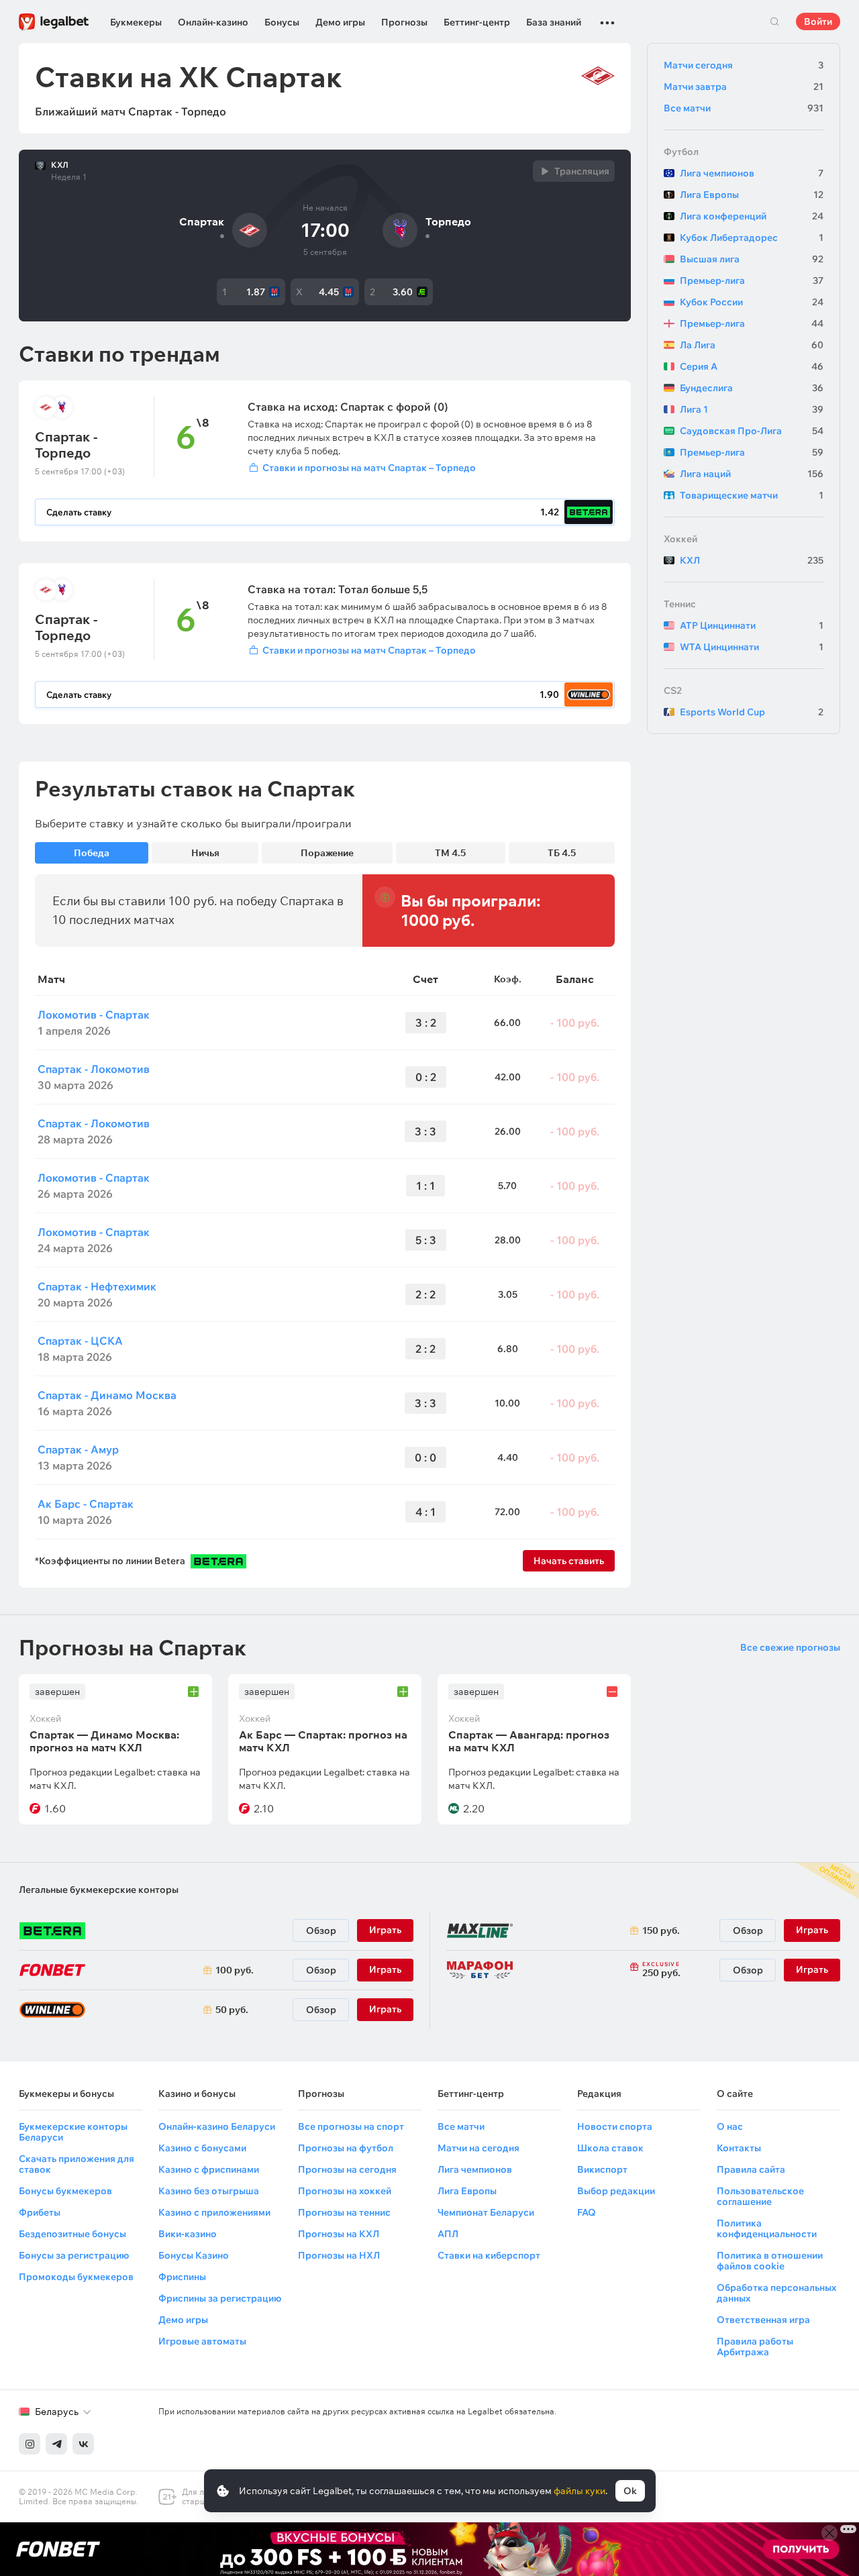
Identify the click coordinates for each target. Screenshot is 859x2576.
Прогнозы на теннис (344, 2212)
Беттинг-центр (477, 22)
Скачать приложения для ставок (77, 2164)
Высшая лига (752, 259)
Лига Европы (752, 195)
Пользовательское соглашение (760, 2196)
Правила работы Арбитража (755, 2347)
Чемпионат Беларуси (486, 2212)
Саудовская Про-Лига (752, 431)
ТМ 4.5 (450, 853)
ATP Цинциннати (752, 625)
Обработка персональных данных (776, 2293)
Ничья (205, 853)
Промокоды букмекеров (76, 2277)
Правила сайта (751, 2169)
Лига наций (752, 474)
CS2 (673, 690)
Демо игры (340, 22)
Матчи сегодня (744, 65)
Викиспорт (602, 2169)
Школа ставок (610, 2148)
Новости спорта (615, 2126)
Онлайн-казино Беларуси (217, 2126)
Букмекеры (136, 22)
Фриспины (182, 2277)
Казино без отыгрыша (209, 2191)
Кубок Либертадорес (752, 238)
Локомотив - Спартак (94, 1015)
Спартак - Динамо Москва (107, 1395)
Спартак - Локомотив (94, 1069)
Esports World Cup (752, 712)
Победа (92, 853)
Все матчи (744, 108)
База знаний (554, 22)
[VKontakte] (83, 2444)
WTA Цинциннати (752, 647)
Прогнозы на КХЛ (339, 2234)
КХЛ (60, 165)
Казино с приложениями (214, 2212)
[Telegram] (56, 2444)
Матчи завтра (744, 87)
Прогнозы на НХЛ (339, 2255)
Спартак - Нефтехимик (97, 1286)
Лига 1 (752, 409)
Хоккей (680, 539)
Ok (630, 2491)
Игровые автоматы (202, 2341)
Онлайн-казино (213, 22)
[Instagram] (30, 2444)
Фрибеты (40, 2212)
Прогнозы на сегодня (347, 2169)
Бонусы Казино (194, 2255)
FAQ (587, 2212)
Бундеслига (752, 388)
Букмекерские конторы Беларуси (73, 2132)
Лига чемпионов (752, 173)
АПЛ (448, 2234)
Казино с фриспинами (209, 2169)
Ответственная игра (763, 2320)
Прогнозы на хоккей (345, 2191)
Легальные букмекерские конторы (99, 1890)
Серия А (752, 366)
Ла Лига (752, 345)
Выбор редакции (616, 2191)
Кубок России (752, 302)
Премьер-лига (752, 280)
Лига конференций (752, 216)
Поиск (774, 21)
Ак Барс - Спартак (86, 1504)
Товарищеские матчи (752, 495)
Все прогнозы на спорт (351, 2126)
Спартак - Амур (78, 1449)
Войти (818, 21)
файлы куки (579, 2491)
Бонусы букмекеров (65, 2191)
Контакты (739, 2148)
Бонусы (282, 22)
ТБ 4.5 (562, 853)
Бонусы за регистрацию (74, 2255)
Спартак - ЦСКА (80, 1341)
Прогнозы (404, 22)
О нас (730, 2126)
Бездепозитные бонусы (72, 2234)
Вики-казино (188, 2234)
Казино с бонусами (202, 2148)
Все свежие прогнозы (790, 1647)
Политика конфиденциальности (767, 2228)
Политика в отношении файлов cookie (770, 2261)
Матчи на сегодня (478, 2148)
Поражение (327, 853)
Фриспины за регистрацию (220, 2298)
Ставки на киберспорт (489, 2255)
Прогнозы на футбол (346, 2148)
